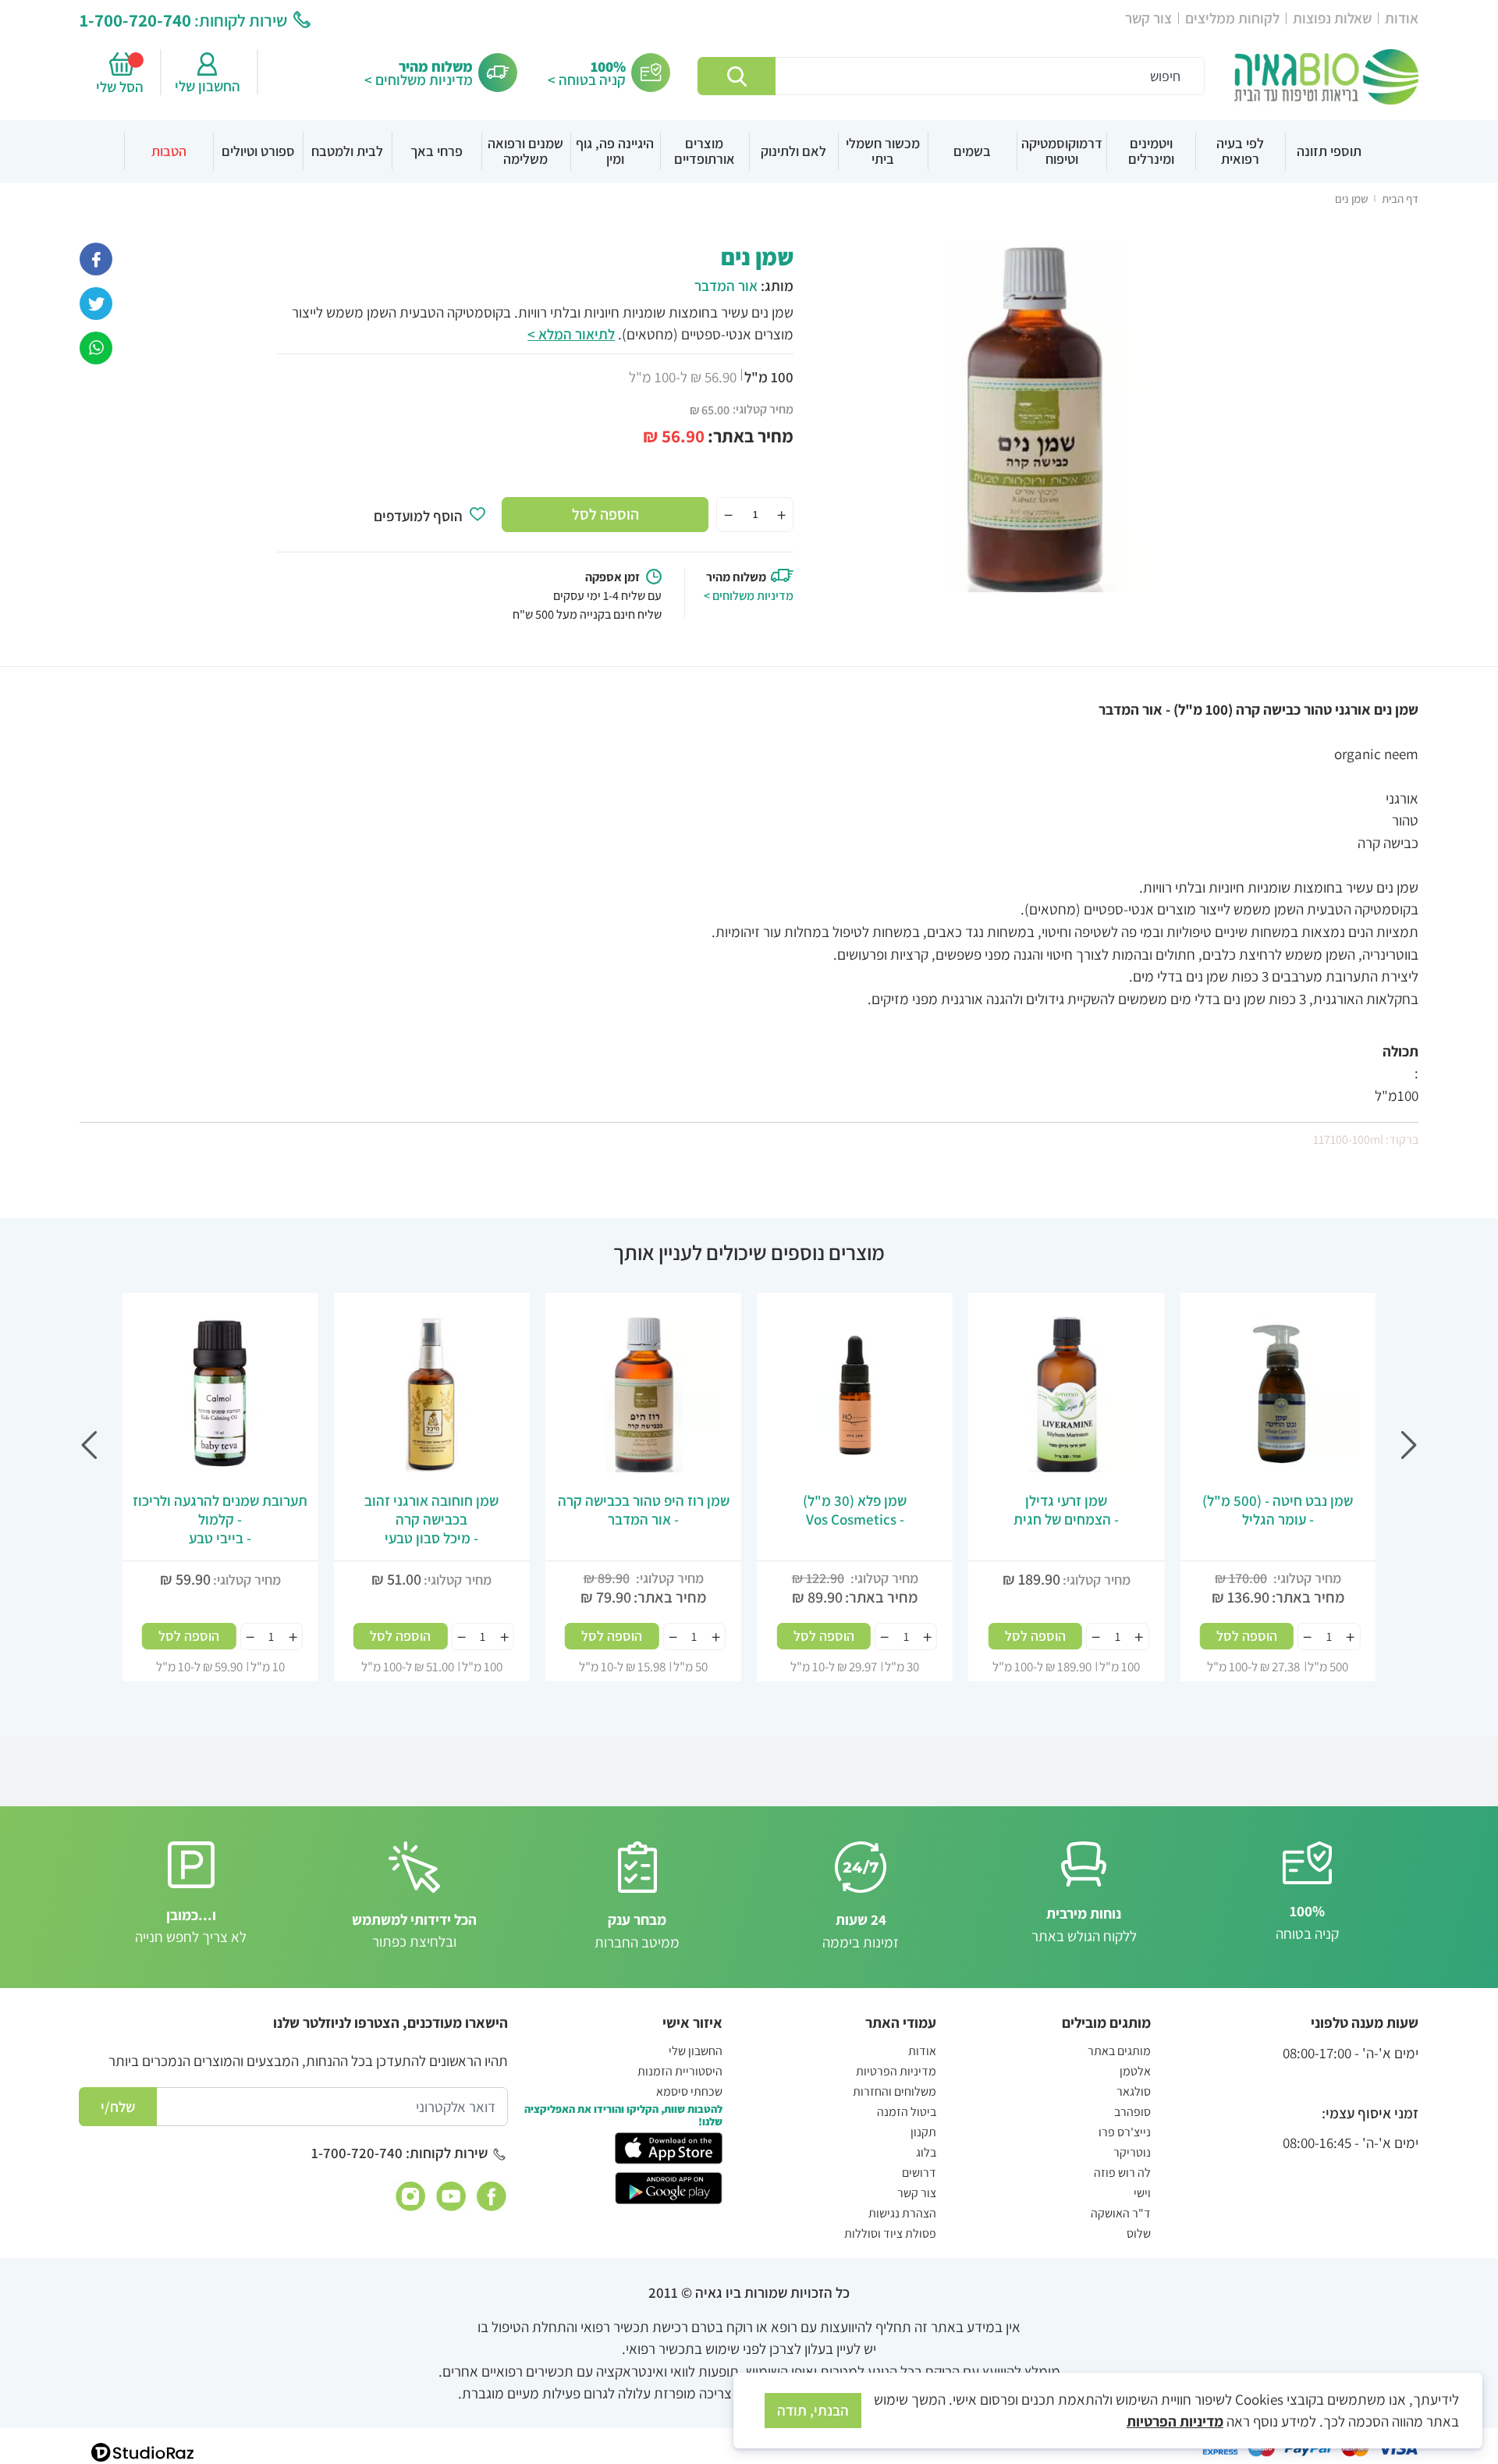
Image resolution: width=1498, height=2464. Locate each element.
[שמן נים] (96, 346)
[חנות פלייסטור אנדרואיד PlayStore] (668, 2186)
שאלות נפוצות (1332, 18)
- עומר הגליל (1278, 1510)
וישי (1142, 2193)
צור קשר (1148, 18)
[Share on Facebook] (96, 257)
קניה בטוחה (1307, 1922)
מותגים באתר (1119, 2051)
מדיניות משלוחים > (419, 80)
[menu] (749, 151)
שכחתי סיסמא (689, 2091)
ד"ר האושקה (1121, 2213)
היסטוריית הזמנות (680, 2071)
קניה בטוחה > (587, 80)
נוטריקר (1132, 2152)
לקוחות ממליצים (1232, 18)
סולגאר (1134, 2091)
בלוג (926, 2152)
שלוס (1139, 2233)
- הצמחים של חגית (1066, 1510)
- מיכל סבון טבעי (431, 1519)
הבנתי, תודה (813, 2410)
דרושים (919, 2173)
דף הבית (1400, 199)
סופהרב (1132, 2112)
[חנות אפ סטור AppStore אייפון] (668, 2147)
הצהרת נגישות (902, 2213)
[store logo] (1326, 77)
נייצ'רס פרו (1125, 2132)
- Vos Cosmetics (855, 1510)
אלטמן (1135, 2071)
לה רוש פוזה (1122, 2173)
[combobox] (951, 76)
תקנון (923, 2132)
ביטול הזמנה (907, 2112)
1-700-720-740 (135, 20)
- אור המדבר (644, 1510)
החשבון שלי (208, 86)
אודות (1402, 18)
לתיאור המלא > (571, 334)
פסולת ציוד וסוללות (890, 2233)
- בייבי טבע (220, 1519)
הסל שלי (122, 87)
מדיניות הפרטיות (896, 2071)
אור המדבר (726, 286)
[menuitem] (1329, 151)
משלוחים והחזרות (895, 2091)
